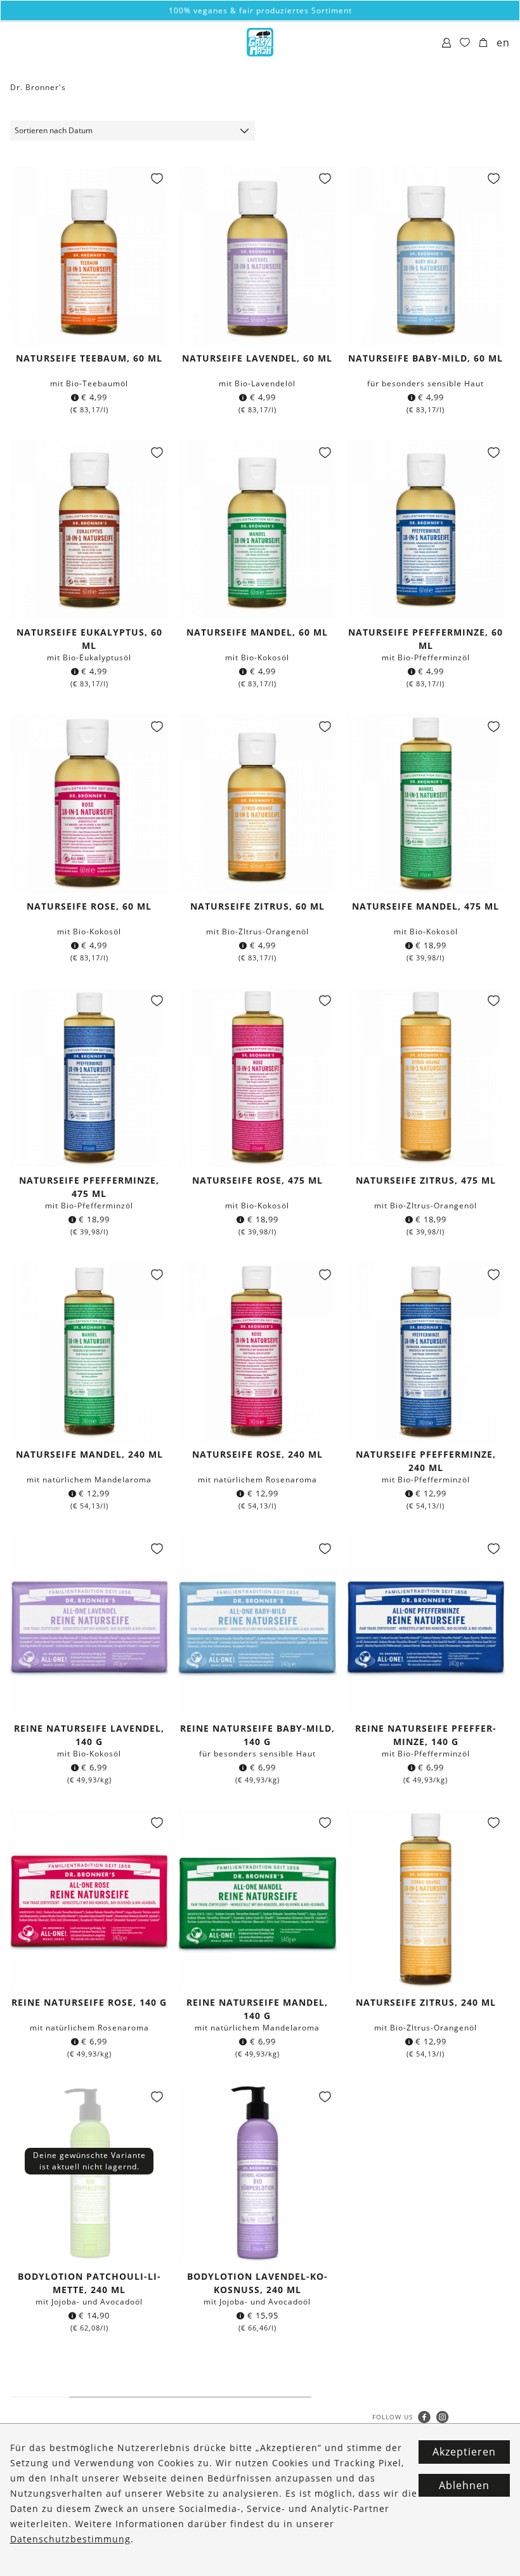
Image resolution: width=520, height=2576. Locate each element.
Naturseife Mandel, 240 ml (89, 1454)
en (503, 42)
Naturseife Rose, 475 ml (257, 1180)
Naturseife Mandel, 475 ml (426, 906)
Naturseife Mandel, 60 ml (257, 632)
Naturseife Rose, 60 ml (89, 906)
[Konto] (447, 43)
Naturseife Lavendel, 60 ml (257, 358)
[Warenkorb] (484, 43)
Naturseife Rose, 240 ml (257, 1454)
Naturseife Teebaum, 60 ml (89, 358)
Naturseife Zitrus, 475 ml (426, 1180)
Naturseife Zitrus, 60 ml (257, 906)
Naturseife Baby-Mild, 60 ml (426, 358)
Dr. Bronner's (38, 87)
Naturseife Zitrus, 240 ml (426, 2002)
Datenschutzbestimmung (70, 2539)
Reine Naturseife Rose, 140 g (89, 2002)
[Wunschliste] (465, 43)
